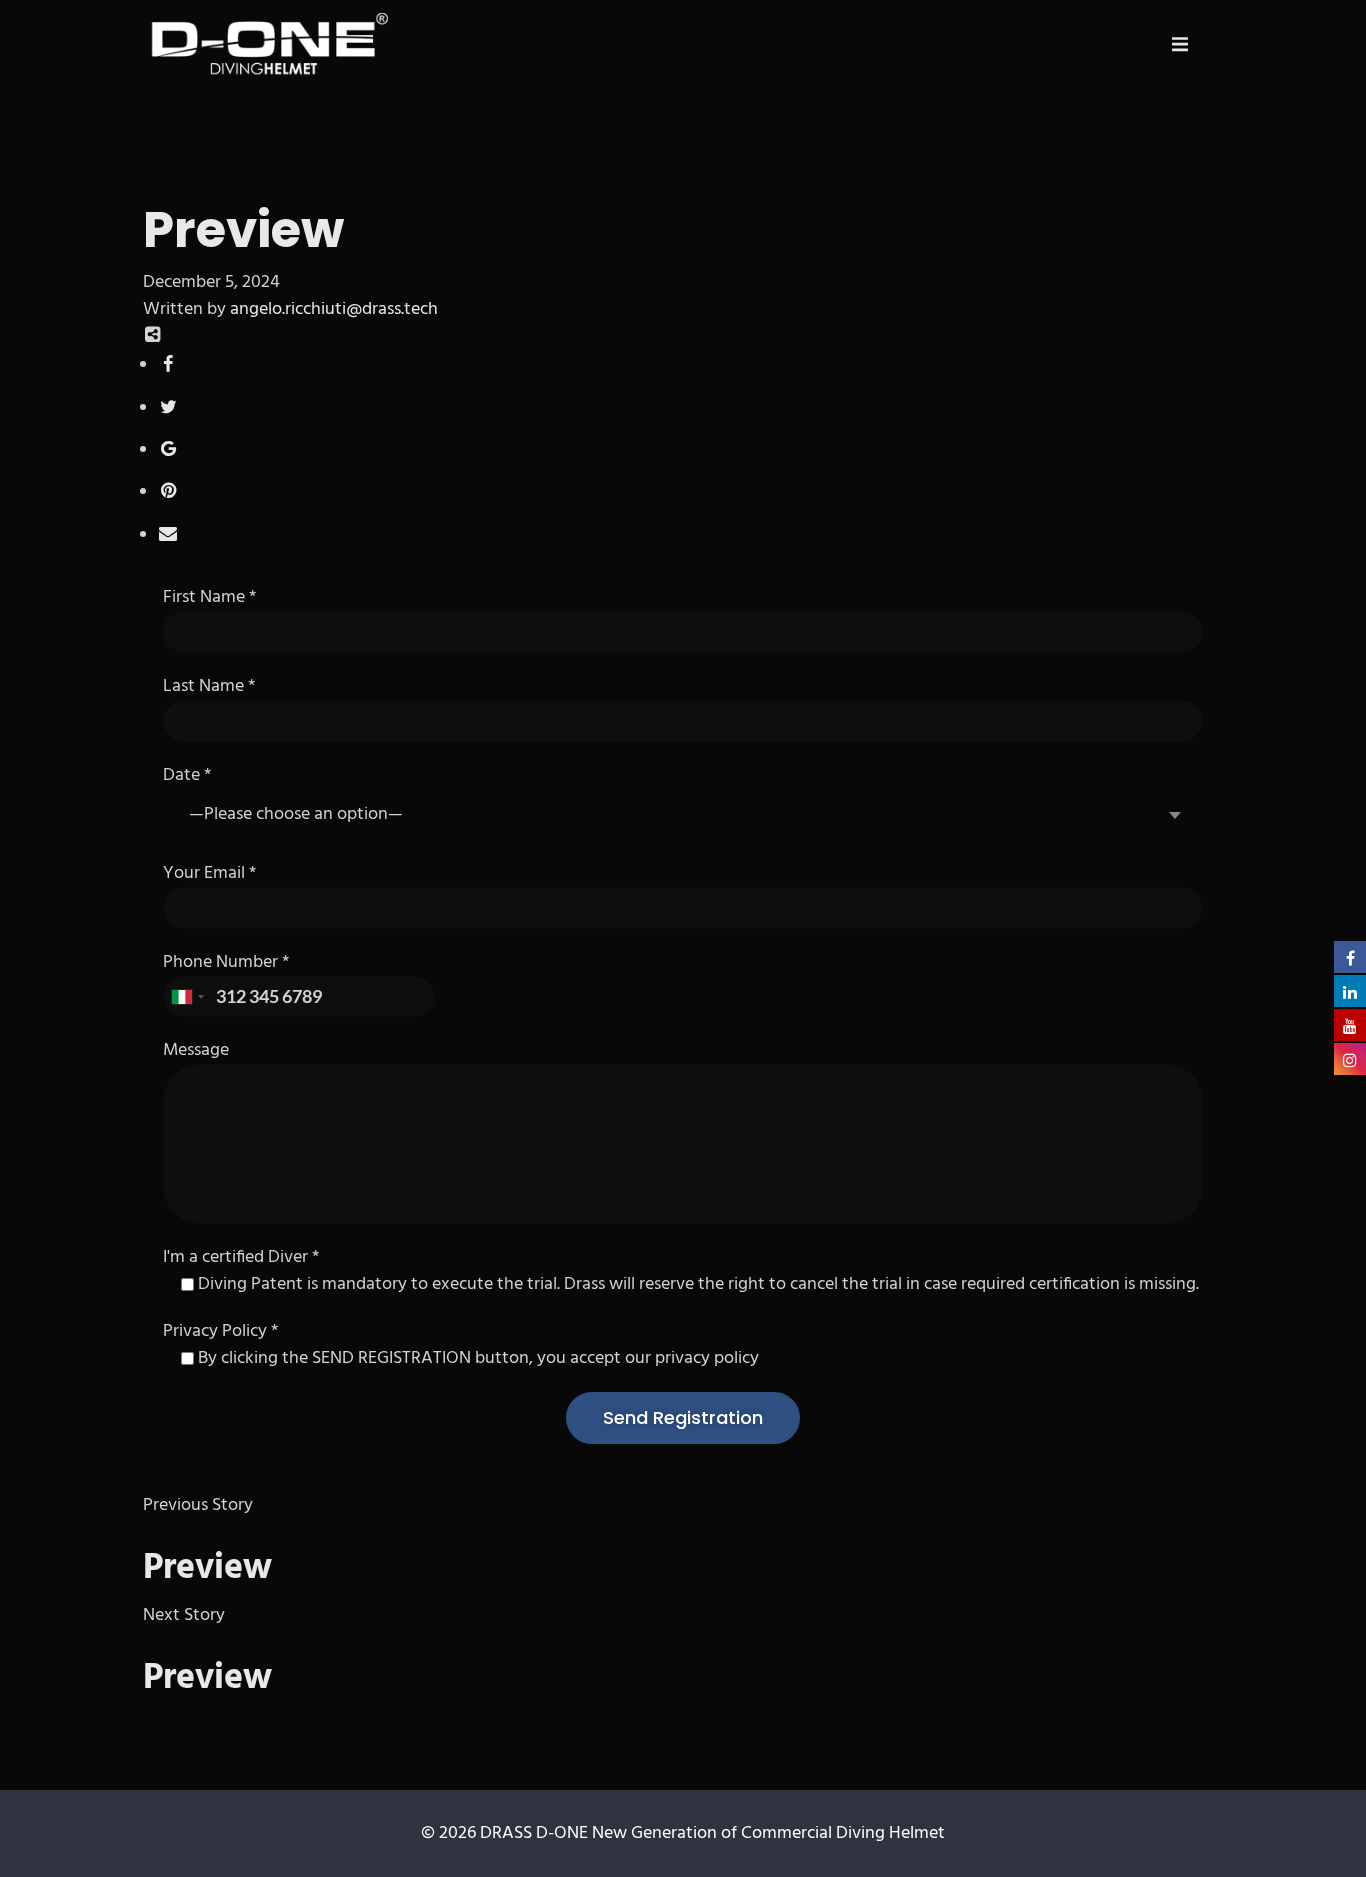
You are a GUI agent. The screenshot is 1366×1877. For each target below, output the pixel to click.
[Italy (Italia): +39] (187, 997)
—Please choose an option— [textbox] (296, 814)
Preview (207, 1569)
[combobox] (683, 814)
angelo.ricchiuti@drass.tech (334, 309)
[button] (1180, 44)
